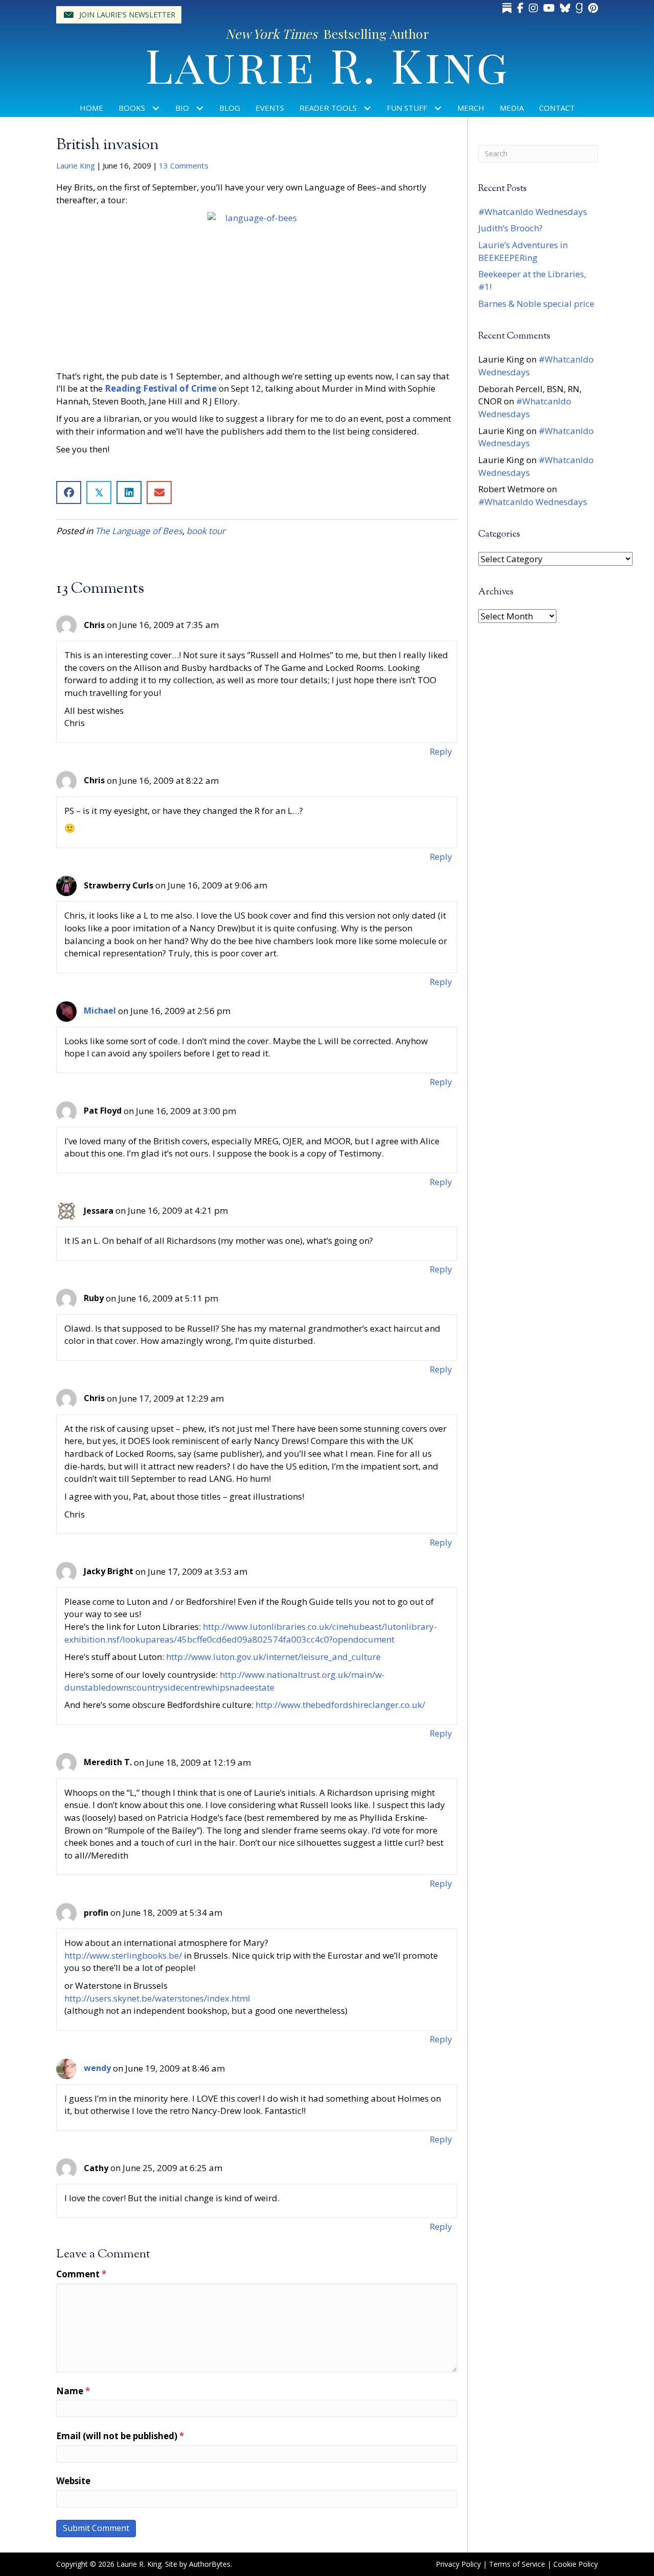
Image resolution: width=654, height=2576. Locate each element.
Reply (441, 751)
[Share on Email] (159, 492)
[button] (119, 15)
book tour (206, 531)
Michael (100, 1010)
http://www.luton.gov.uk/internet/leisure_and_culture (273, 1657)
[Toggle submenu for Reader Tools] (368, 108)
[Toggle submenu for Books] (156, 108)
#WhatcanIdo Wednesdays (533, 212)
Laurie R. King (327, 64)
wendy (97, 2068)
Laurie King (76, 165)
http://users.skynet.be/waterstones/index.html (157, 1998)
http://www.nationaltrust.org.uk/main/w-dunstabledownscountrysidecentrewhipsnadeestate (225, 1681)
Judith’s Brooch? (510, 228)
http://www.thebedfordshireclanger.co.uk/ (340, 1705)
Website (73, 2481)
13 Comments (184, 165)
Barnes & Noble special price (536, 304)
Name (73, 2391)
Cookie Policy (576, 2564)
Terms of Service (517, 2564)
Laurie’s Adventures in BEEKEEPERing (523, 251)
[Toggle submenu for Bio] (200, 108)
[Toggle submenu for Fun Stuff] (438, 108)
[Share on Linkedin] (129, 492)
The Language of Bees (139, 531)
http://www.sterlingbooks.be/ (123, 1955)
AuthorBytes (210, 2564)
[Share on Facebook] (69, 492)
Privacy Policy (458, 2564)
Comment (81, 2274)
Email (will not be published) (120, 2436)
